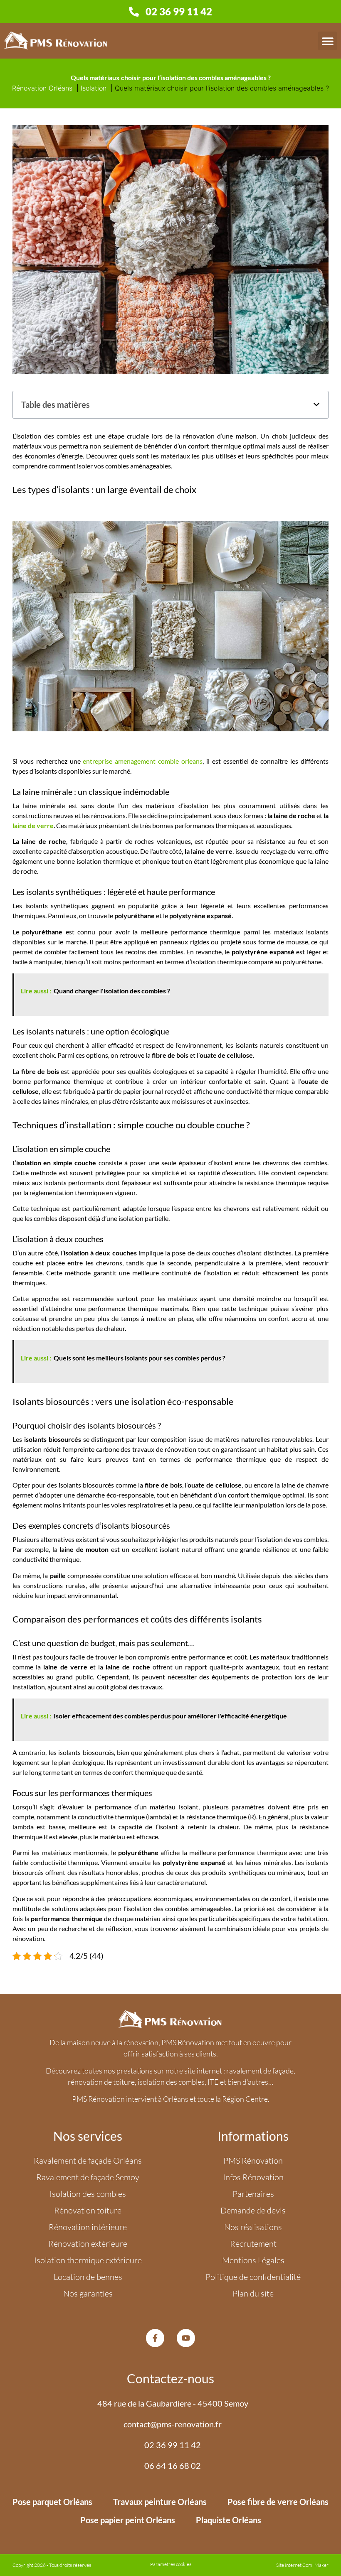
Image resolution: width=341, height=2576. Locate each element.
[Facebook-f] (155, 2338)
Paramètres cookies (171, 2564)
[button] (327, 41)
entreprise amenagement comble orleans (143, 761)
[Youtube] (186, 2338)
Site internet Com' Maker (302, 2565)
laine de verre (33, 825)
